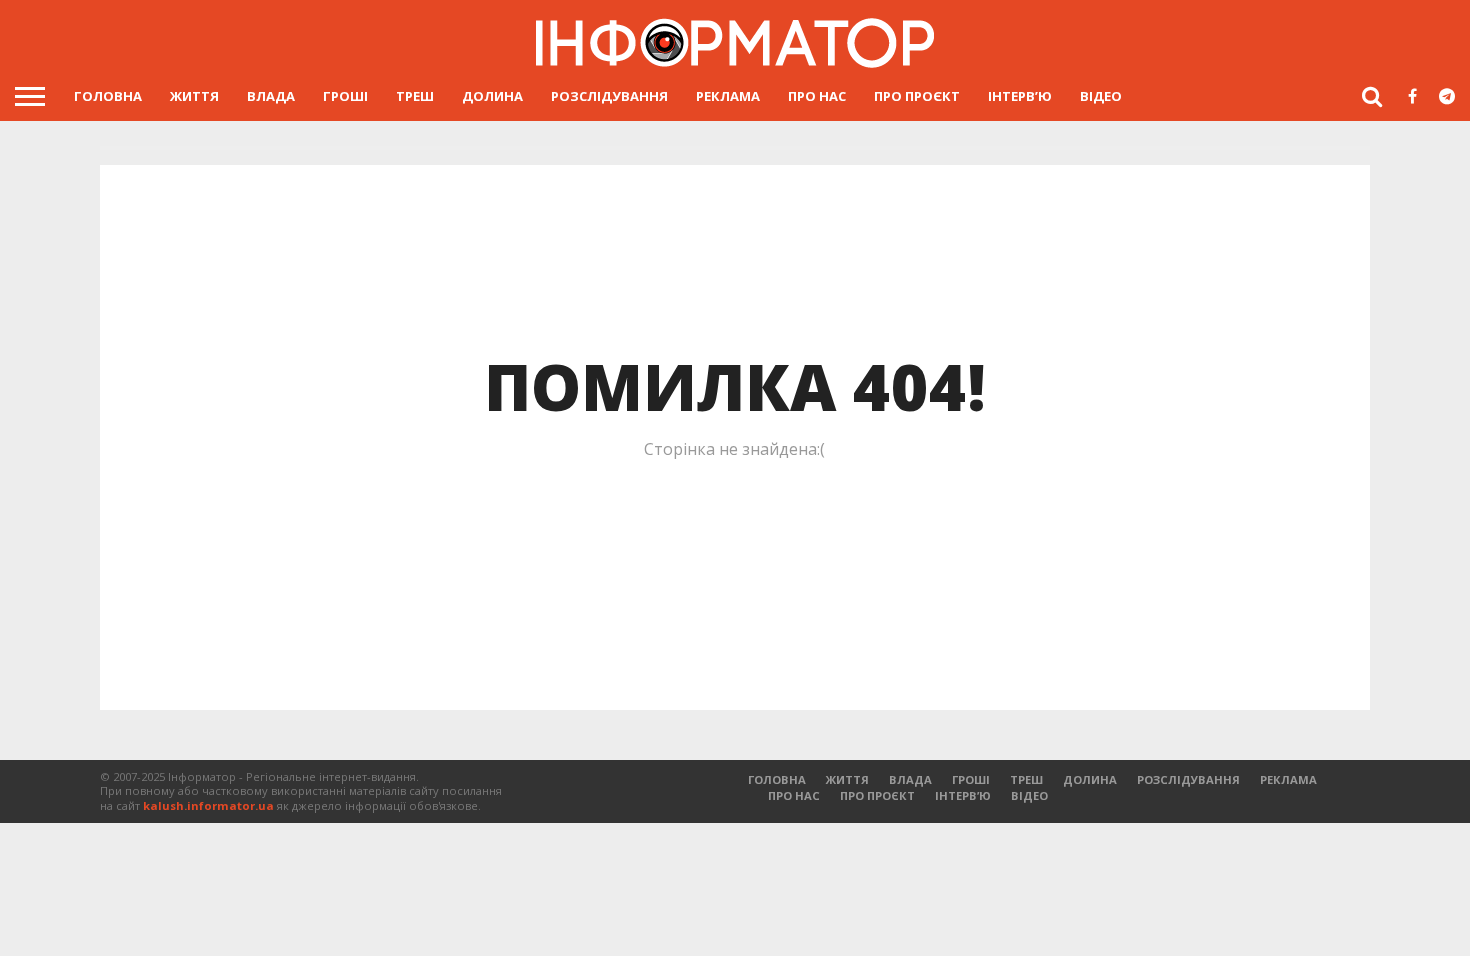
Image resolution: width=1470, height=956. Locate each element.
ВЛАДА (271, 96)
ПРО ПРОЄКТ (917, 96)
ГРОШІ (345, 96)
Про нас (817, 96)
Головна (108, 96)
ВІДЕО (1101, 96)
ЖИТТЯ (194, 96)
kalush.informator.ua (208, 805)
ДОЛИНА (492, 96)
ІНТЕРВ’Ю (1020, 96)
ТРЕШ (415, 96)
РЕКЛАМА (728, 96)
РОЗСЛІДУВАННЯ (609, 96)
